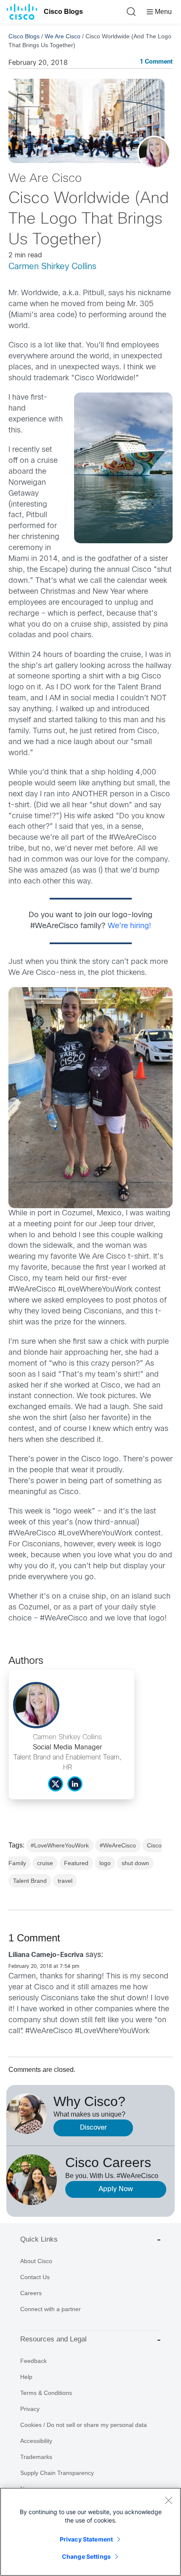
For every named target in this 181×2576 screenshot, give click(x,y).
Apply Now (116, 2189)
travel (65, 1881)
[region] (90, 2532)
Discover (93, 2128)
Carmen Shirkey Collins (52, 267)
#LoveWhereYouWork (60, 1845)
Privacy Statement (86, 2539)
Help (26, 2377)
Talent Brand (30, 1881)
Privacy (30, 2409)
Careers (31, 2293)
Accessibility (36, 2441)
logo (105, 1863)
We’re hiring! (129, 926)
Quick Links (39, 2239)
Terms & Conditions (46, 2393)
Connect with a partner (51, 2309)
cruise (45, 1863)
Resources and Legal (53, 2339)
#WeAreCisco (118, 1845)
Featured (76, 1863)
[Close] (168, 2500)
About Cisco (36, 2261)
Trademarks (36, 2457)
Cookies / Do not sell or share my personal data (84, 2425)
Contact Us (35, 2277)
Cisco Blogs (63, 12)
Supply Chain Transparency (57, 2473)
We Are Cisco (63, 36)
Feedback (33, 2361)
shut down (135, 1863)
